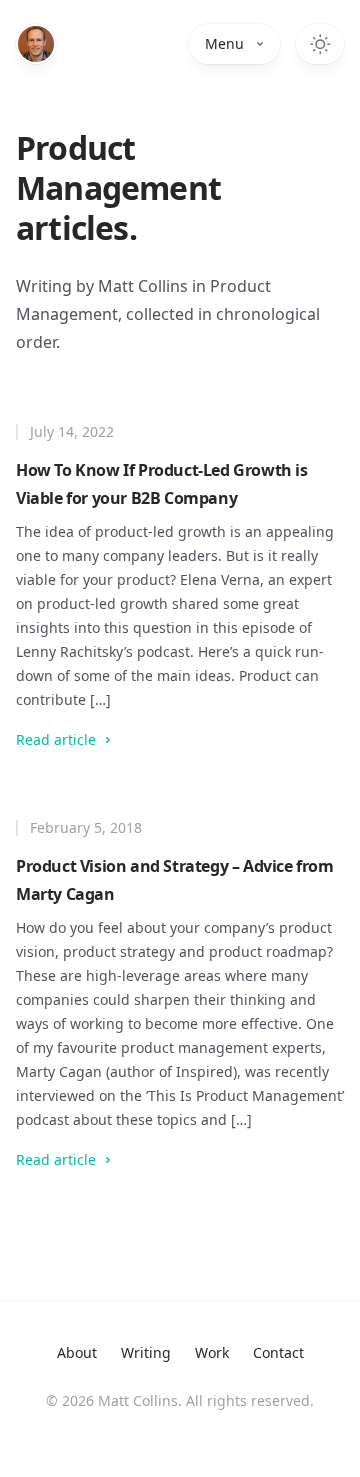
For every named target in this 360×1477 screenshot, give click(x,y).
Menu (224, 43)
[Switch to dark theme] (320, 44)
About (77, 1352)
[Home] (36, 44)
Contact (278, 1352)
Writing (146, 1352)
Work (212, 1352)
